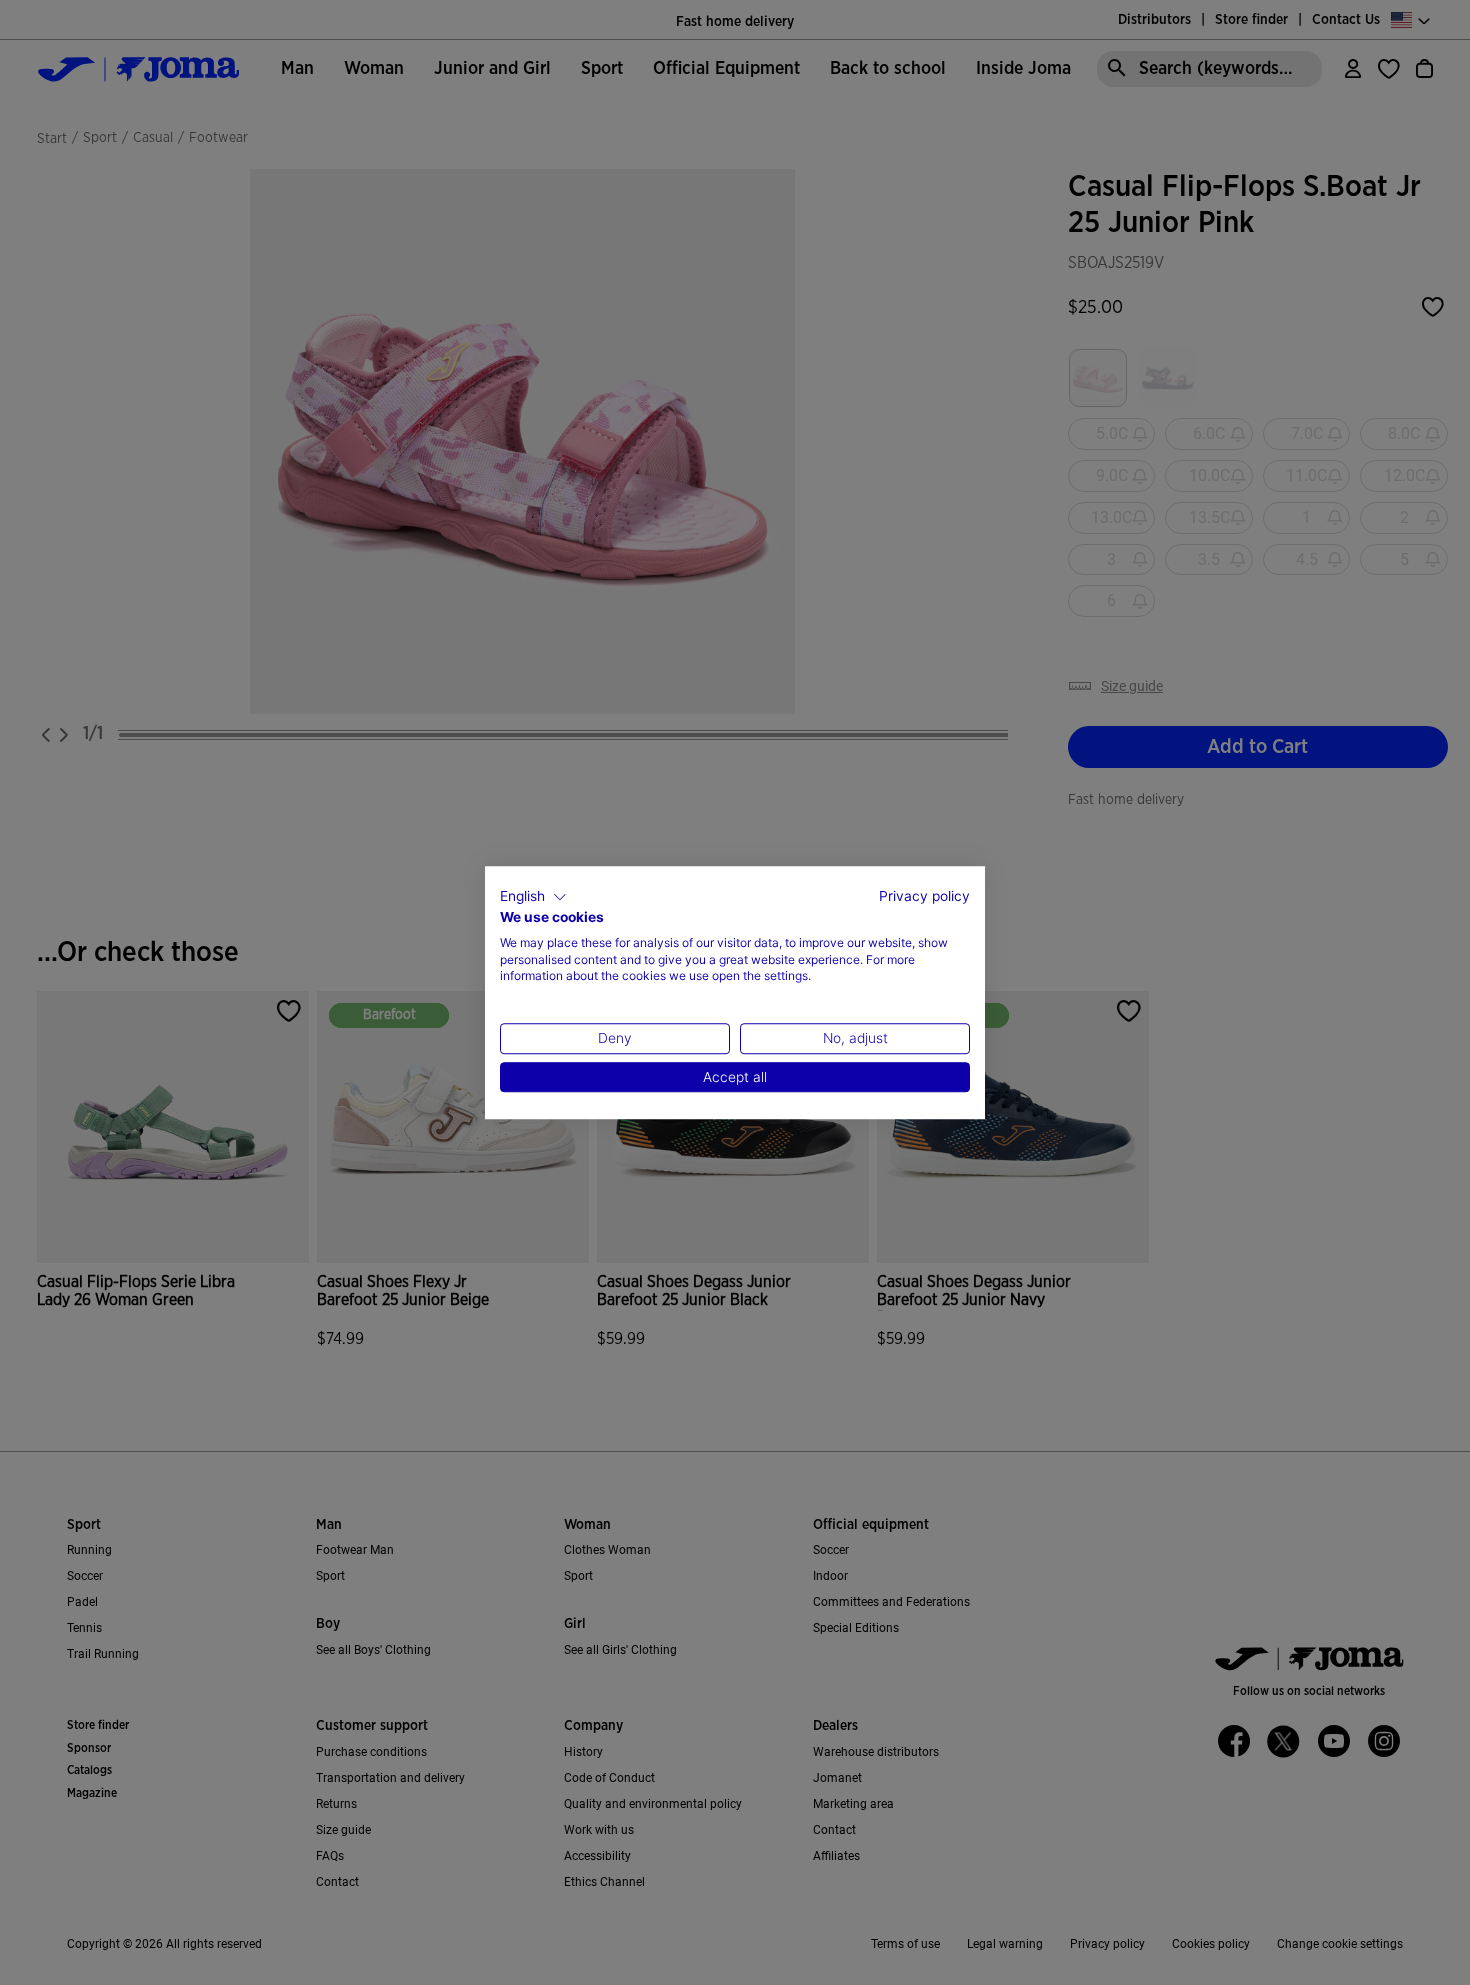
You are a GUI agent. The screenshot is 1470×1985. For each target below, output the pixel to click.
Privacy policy (924, 896)
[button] (533, 897)
